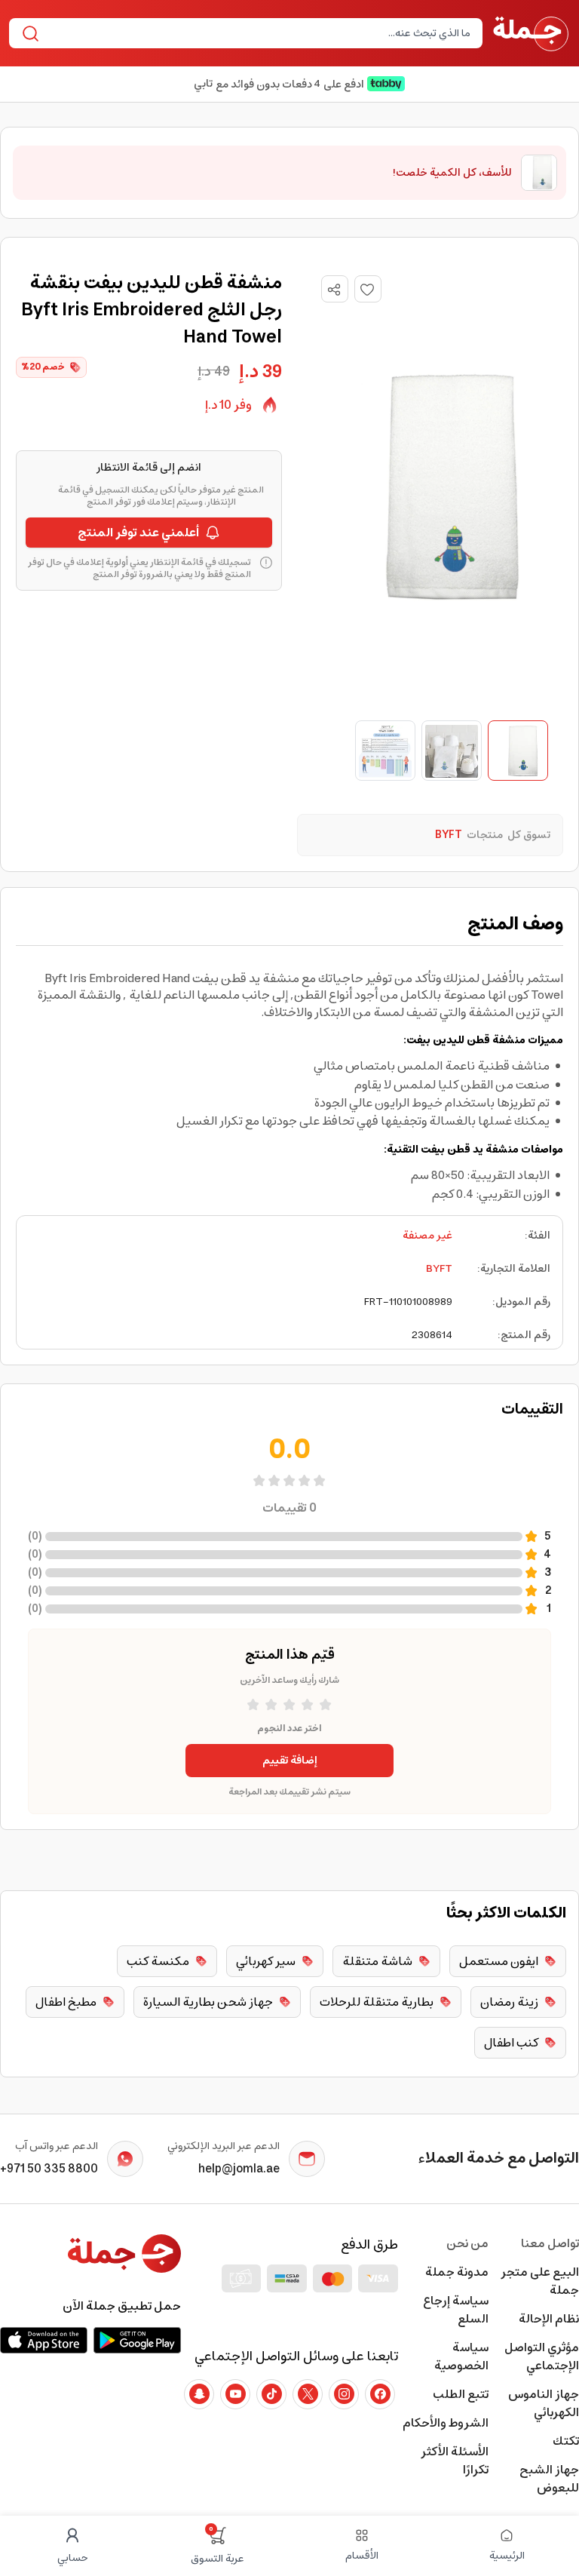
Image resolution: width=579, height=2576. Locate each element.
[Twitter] (308, 2394)
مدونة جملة (457, 2272)
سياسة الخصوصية (461, 2356)
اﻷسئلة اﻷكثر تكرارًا (455, 2461)
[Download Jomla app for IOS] (44, 2340)
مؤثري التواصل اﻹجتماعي (542, 2356)
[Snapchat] (199, 2394)
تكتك (566, 2441)
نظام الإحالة (549, 2319)
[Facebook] (380, 2394)
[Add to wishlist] (368, 289)
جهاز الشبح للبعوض (549, 2479)
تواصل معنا (550, 2243)
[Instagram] (344, 2394)
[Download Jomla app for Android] (137, 2340)
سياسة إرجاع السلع (456, 2310)
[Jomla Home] (531, 33)
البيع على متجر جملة (540, 2281)
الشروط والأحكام (446, 2423)
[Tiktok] (271, 2394)
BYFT (439, 1269)
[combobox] (258, 33)
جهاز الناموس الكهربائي (544, 2403)
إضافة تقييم (290, 1761)
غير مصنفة (427, 1236)
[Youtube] (235, 2394)
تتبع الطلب (461, 2394)
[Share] (334, 290)
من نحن (467, 2243)
